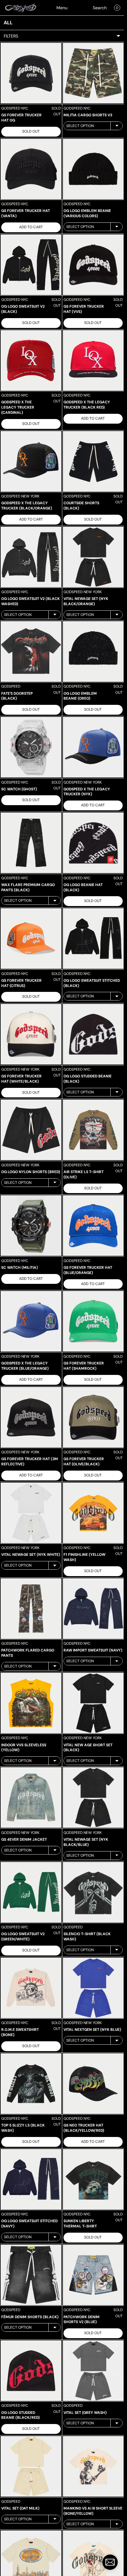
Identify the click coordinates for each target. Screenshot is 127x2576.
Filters (11, 36)
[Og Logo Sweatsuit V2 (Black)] (31, 265)
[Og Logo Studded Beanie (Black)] (93, 1034)
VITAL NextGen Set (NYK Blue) (92, 2030)
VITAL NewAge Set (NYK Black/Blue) (86, 1842)
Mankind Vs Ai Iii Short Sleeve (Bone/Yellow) (93, 2511)
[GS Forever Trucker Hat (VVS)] (93, 265)
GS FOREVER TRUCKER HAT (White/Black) (21, 1079)
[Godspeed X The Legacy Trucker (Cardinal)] (31, 360)
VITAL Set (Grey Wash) (85, 2413)
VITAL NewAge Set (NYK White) (31, 1555)
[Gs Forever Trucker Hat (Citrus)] (31, 939)
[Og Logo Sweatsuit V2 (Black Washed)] (31, 557)
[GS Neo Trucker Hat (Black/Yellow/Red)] (93, 2084)
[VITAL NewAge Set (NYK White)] (31, 1513)
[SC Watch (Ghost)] (31, 747)
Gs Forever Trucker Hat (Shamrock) (84, 1366)
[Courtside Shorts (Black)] (93, 461)
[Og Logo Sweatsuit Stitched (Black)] (93, 939)
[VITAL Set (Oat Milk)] (31, 2466)
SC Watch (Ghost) (19, 789)
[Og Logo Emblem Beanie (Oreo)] (93, 651)
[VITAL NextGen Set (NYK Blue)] (93, 1988)
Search (100, 8)
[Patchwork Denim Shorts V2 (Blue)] (93, 2275)
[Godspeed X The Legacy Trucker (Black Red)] (93, 360)
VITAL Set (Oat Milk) (20, 2508)
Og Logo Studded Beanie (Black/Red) (20, 2415)
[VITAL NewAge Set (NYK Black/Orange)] (93, 557)
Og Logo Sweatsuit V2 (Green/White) (23, 1937)
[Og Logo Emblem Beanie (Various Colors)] (93, 169)
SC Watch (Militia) (20, 1268)
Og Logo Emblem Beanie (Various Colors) (87, 213)
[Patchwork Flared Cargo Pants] (31, 1609)
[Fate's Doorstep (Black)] (31, 651)
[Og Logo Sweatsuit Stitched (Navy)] (31, 2179)
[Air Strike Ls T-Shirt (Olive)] (93, 1130)
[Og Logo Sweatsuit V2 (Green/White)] (31, 1892)
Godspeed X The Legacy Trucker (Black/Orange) (27, 506)
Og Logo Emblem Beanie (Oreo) (80, 696)
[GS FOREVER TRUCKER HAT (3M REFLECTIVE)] (31, 1417)
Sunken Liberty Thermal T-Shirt (80, 2224)
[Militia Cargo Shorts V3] (93, 73)
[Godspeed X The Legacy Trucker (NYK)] (93, 747)
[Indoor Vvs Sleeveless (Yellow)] (31, 1703)
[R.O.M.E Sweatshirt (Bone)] (31, 1988)
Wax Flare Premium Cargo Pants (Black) (28, 887)
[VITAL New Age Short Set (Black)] (93, 1703)
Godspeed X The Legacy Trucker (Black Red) (87, 405)
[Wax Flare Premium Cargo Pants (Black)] (31, 843)
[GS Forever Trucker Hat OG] (31, 73)
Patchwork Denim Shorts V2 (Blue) (82, 2320)
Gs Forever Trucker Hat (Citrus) (21, 983)
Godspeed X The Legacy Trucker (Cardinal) (18, 407)
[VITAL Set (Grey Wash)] (93, 2371)
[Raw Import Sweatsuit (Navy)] (93, 1609)
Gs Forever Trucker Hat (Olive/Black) (84, 1462)
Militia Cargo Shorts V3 (88, 115)
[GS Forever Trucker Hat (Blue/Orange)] (93, 1226)
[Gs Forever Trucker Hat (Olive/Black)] (93, 1417)
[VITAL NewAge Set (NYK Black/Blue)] (93, 1797)
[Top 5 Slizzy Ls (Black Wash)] (31, 2084)
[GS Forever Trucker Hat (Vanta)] (31, 169)
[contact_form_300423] (110, 2562)
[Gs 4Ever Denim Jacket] (31, 1797)
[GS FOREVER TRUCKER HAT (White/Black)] (31, 1034)
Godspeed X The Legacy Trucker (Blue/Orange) (25, 1366)
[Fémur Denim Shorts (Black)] (31, 2275)
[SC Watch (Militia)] (31, 1226)
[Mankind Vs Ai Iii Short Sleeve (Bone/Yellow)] (93, 2466)
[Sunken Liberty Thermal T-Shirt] (93, 2179)
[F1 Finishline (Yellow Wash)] (93, 1513)
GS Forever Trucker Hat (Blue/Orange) (88, 1270)
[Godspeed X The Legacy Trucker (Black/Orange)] (31, 461)
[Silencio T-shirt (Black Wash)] (93, 1892)
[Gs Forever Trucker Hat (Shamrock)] (93, 1321)
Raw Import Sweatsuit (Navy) (93, 1650)
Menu (62, 8)
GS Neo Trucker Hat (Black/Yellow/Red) (84, 2128)
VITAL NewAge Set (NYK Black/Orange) (86, 601)
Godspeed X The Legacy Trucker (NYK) (87, 792)
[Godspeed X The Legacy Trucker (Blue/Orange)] (31, 1321)
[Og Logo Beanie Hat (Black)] (93, 843)
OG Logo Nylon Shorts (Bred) (31, 1172)
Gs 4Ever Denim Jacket (24, 1839)
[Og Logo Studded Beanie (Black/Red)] (31, 2371)
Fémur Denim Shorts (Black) (30, 2317)
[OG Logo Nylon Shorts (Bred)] (31, 1130)
